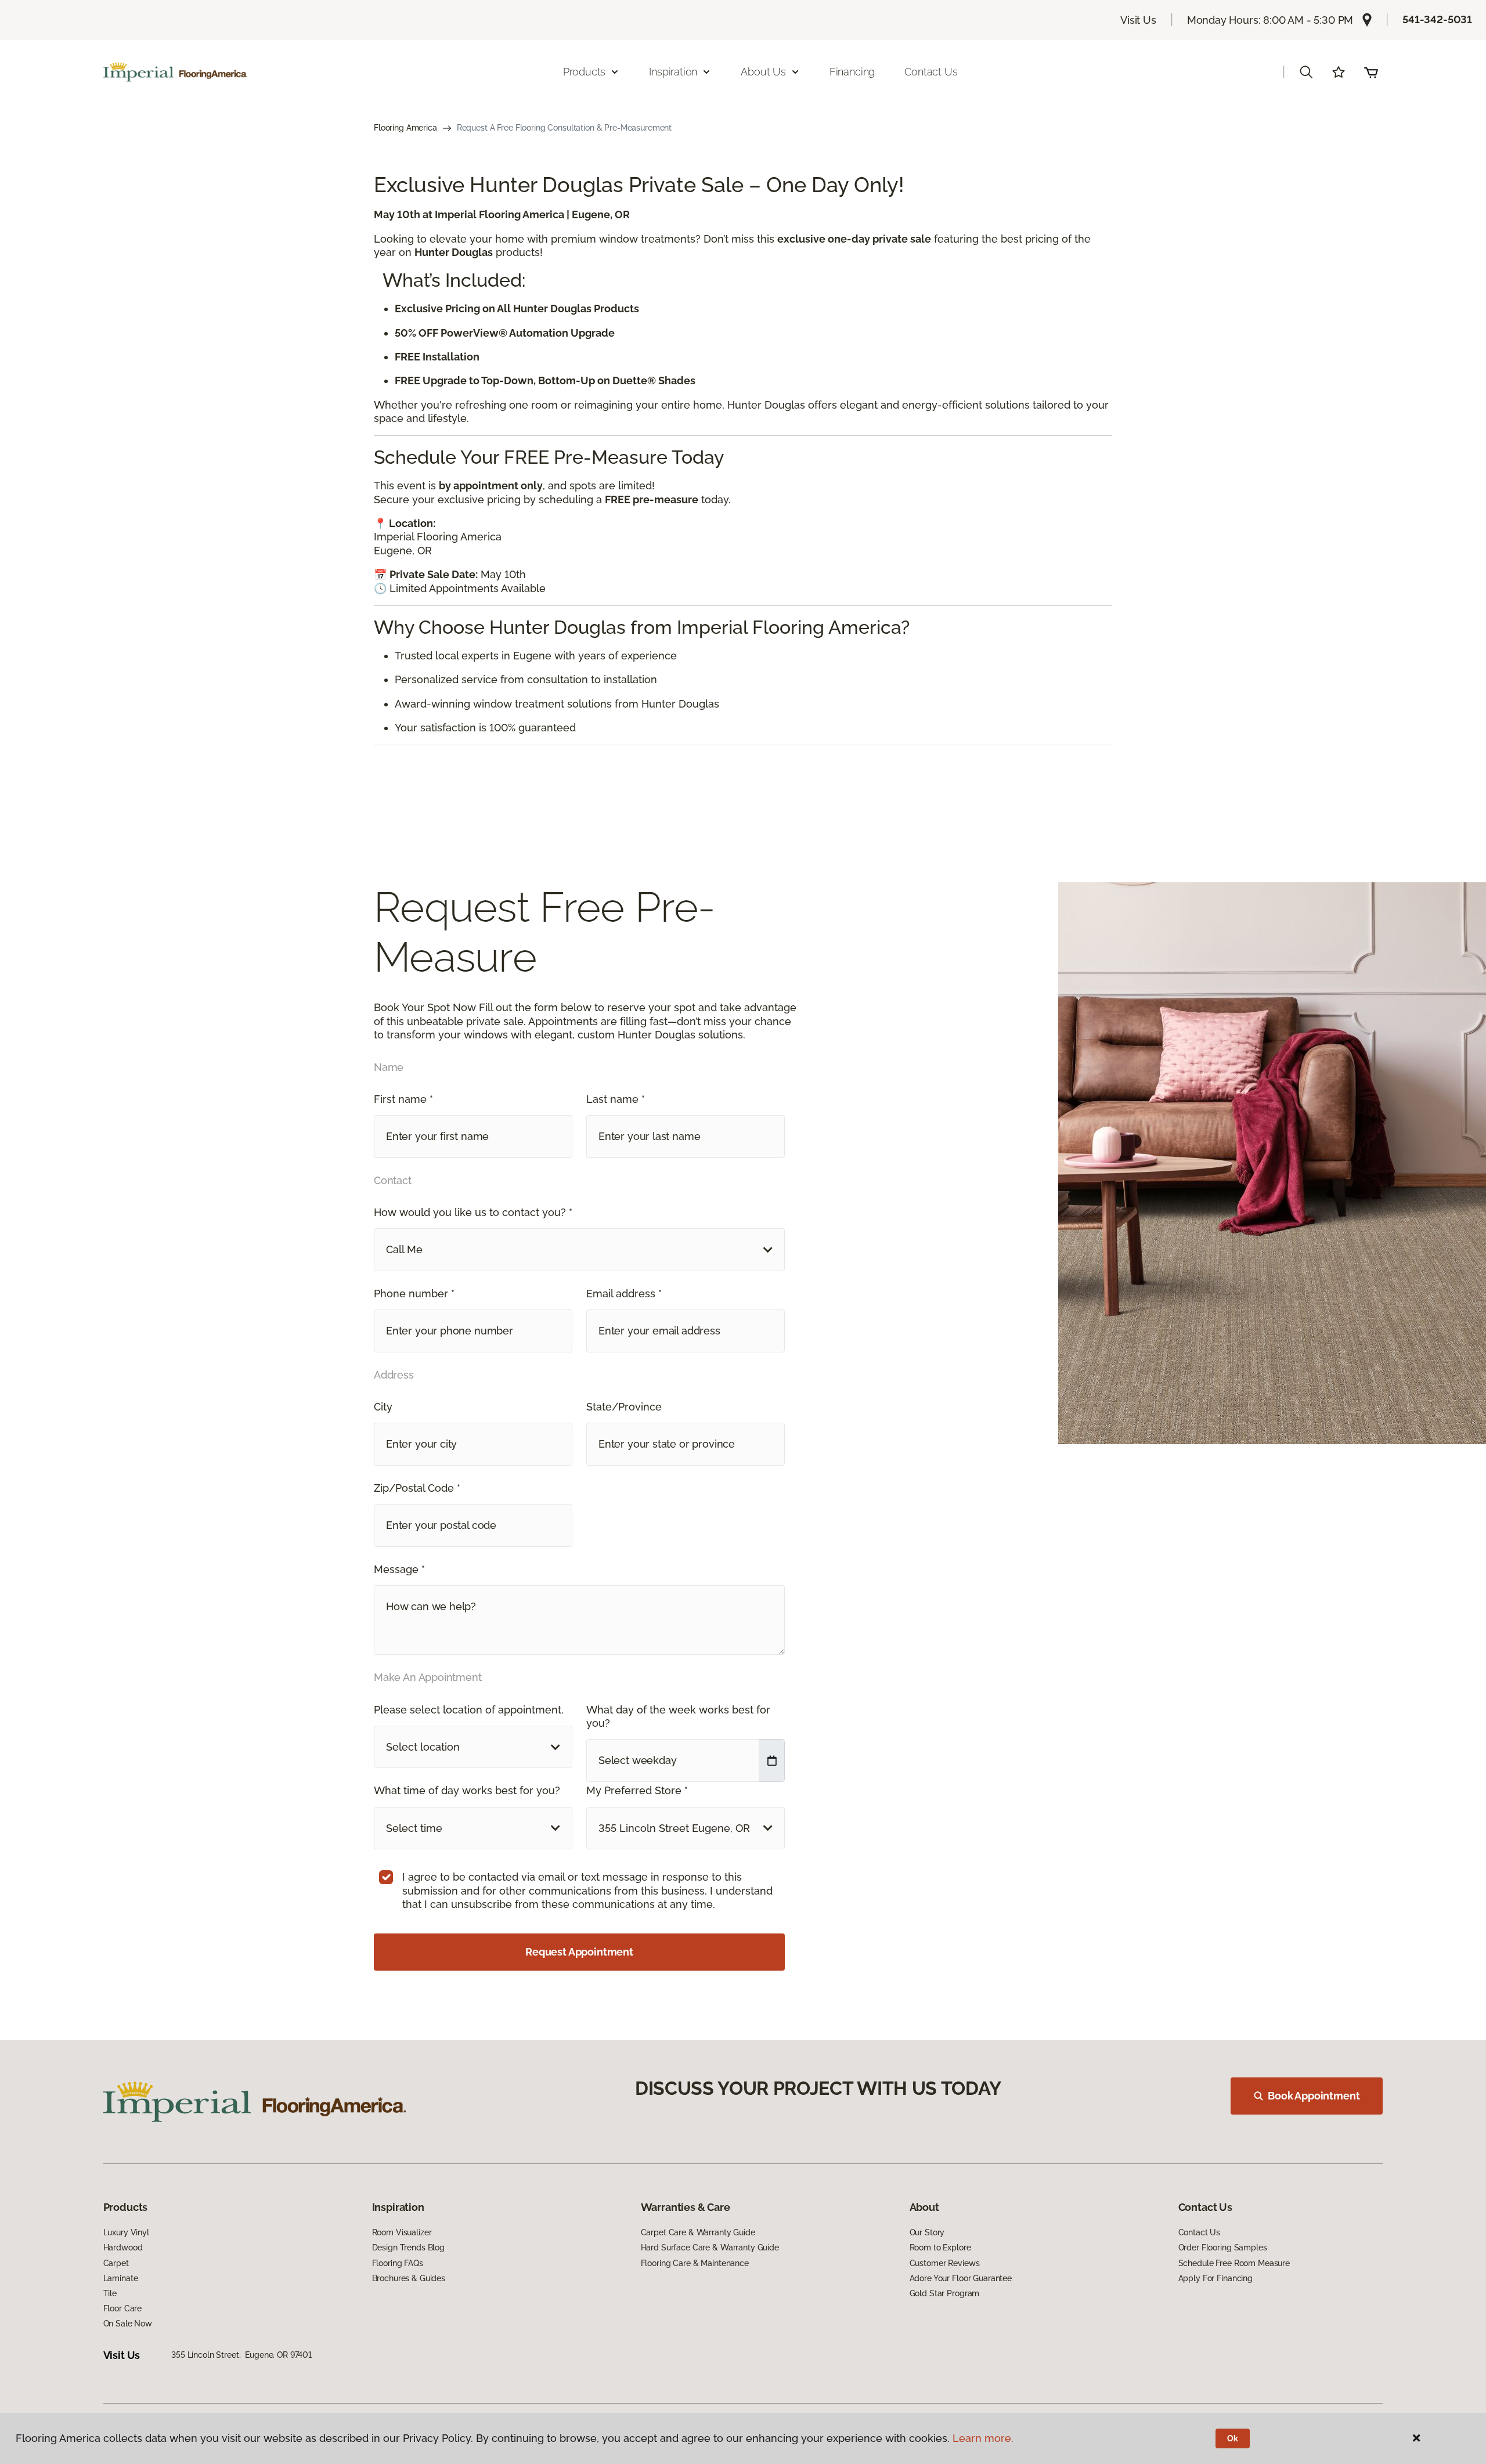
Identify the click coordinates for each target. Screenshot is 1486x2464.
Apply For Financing (1216, 2278)
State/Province (624, 1407)
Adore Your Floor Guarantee (961, 2278)
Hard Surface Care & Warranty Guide (710, 2247)
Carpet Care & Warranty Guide (698, 2232)
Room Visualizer (402, 2232)
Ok (1233, 2438)
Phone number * (414, 1294)
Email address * (624, 1294)
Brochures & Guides (409, 2278)
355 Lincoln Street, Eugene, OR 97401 (241, 2355)
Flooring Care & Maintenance (695, 2263)
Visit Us (1138, 20)
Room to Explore (940, 2247)
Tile (110, 2293)
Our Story (927, 2232)
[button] (1306, 72)
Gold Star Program (945, 2293)
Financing (852, 72)
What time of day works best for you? (467, 1790)
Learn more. (983, 2438)
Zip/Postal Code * (417, 1488)
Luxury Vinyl (126, 2232)
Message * (399, 1569)
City (383, 1407)
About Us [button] (763, 72)
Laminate (121, 2278)
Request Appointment (579, 1952)
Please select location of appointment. (469, 1710)
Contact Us (931, 72)
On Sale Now (128, 2324)
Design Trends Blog (408, 2247)
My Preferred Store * (637, 1790)
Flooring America (405, 128)
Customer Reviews (945, 2263)
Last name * (616, 1099)
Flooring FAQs (398, 2263)
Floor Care (123, 2308)
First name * (403, 1099)
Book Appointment (1314, 2096)
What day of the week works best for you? (678, 1716)
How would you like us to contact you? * (473, 1212)
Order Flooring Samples (1223, 2247)
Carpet (116, 2263)
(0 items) (1371, 72)
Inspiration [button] (673, 72)
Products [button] (585, 72)
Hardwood (123, 2247)
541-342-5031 (1437, 19)
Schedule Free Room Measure (1234, 2263)
